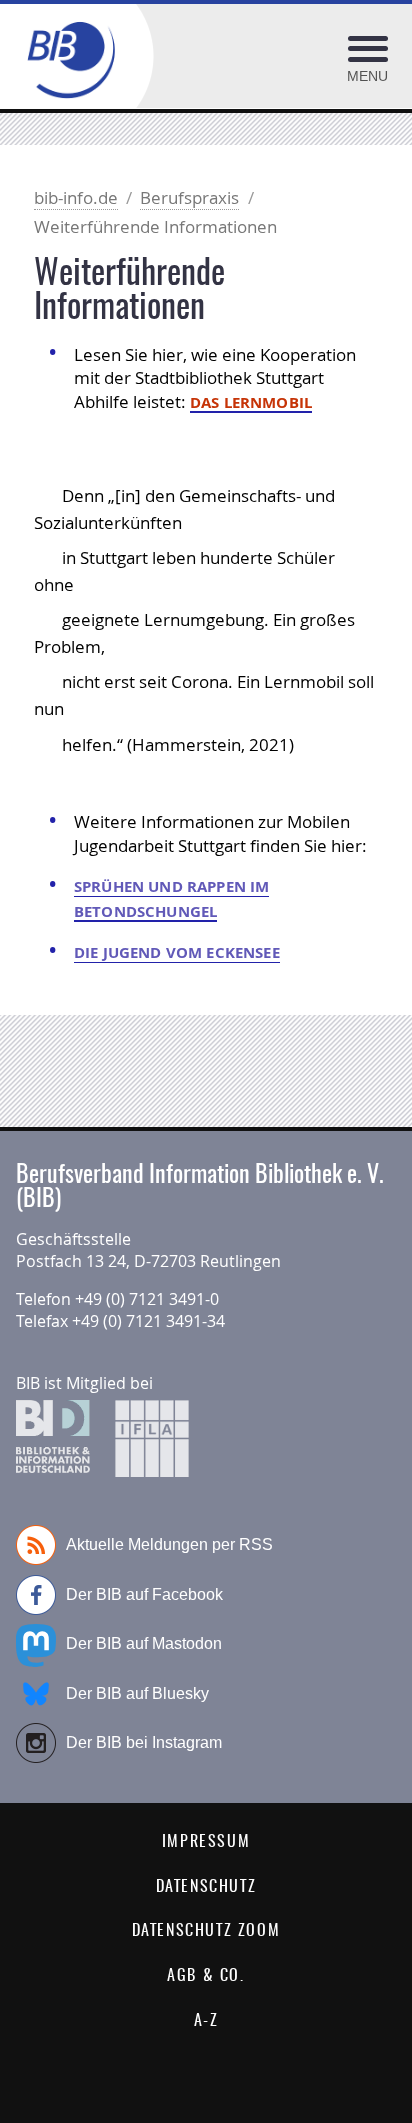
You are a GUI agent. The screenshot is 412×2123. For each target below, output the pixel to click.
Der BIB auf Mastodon (144, 1643)
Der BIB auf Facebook (144, 1594)
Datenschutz (206, 1887)
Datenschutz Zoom (206, 1931)
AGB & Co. (205, 1976)
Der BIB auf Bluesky (137, 1693)
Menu (367, 76)
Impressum (206, 1842)
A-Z (206, 2021)
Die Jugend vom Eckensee (177, 952)
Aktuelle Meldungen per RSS (169, 1544)
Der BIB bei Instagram (144, 1742)
